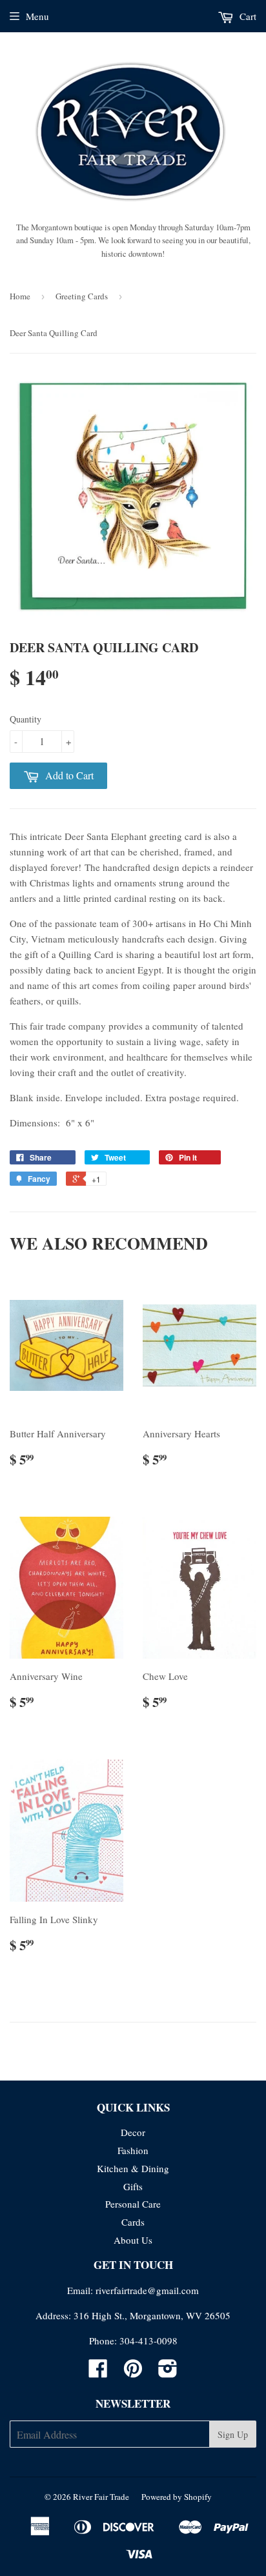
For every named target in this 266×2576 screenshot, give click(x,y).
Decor (133, 2132)
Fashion (133, 2150)
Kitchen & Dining (133, 2168)
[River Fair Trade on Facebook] (98, 2372)
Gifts (133, 2186)
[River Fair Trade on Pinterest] (133, 2372)
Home (20, 296)
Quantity (26, 719)
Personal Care (133, 2204)
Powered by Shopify (177, 2497)
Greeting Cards (82, 296)
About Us (133, 2240)
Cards (133, 2222)
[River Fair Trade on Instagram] (168, 2372)
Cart (247, 16)
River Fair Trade (101, 2497)
